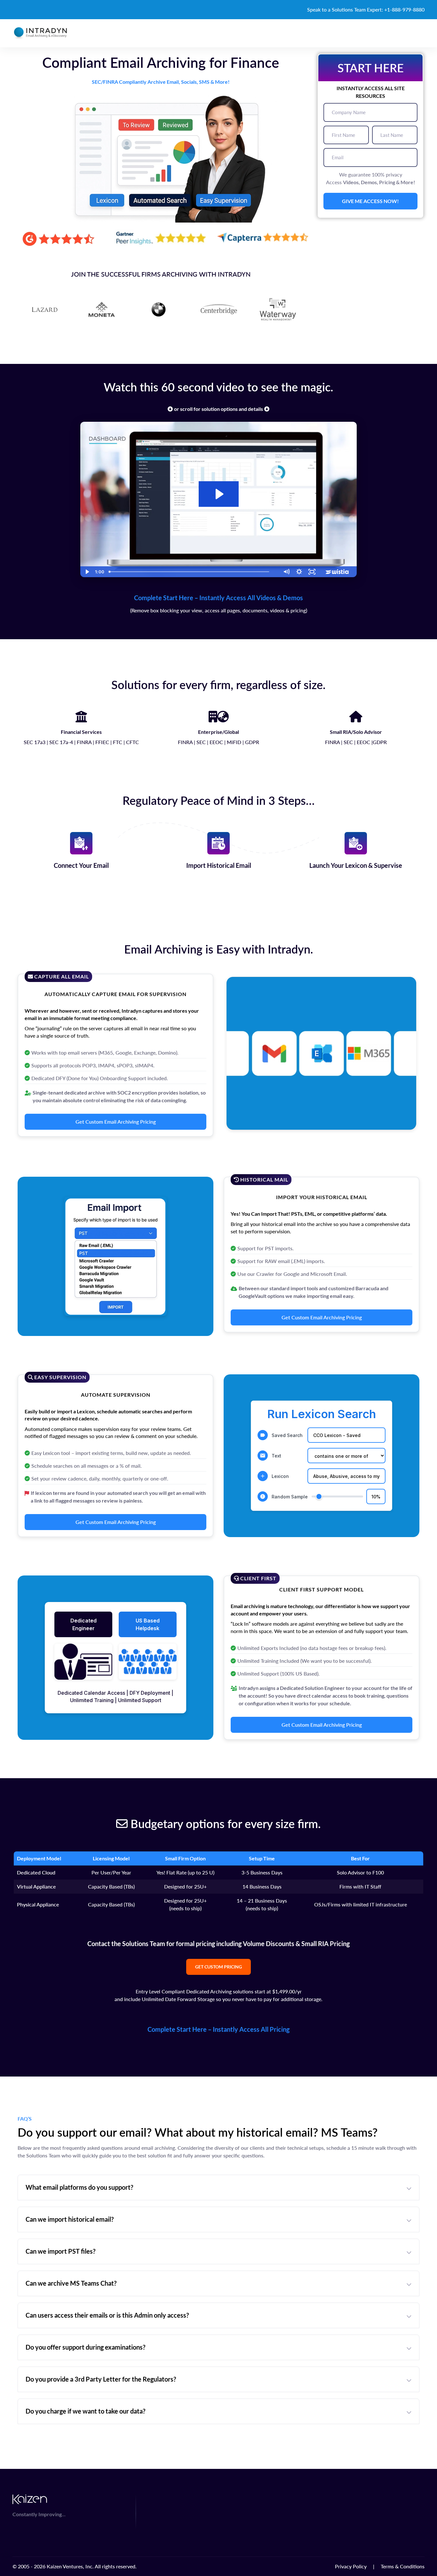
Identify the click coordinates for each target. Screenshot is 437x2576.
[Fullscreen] (312, 572)
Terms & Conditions (403, 2566)
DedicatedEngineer (83, 1624)
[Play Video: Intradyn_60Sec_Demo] (219, 494)
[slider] (193, 572)
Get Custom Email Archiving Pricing (116, 1122)
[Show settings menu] (299, 572)
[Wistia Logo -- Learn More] (338, 572)
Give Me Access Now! (370, 201)
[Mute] (286, 572)
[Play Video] (87, 572)
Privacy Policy (351, 2566)
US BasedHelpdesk (148, 1624)
